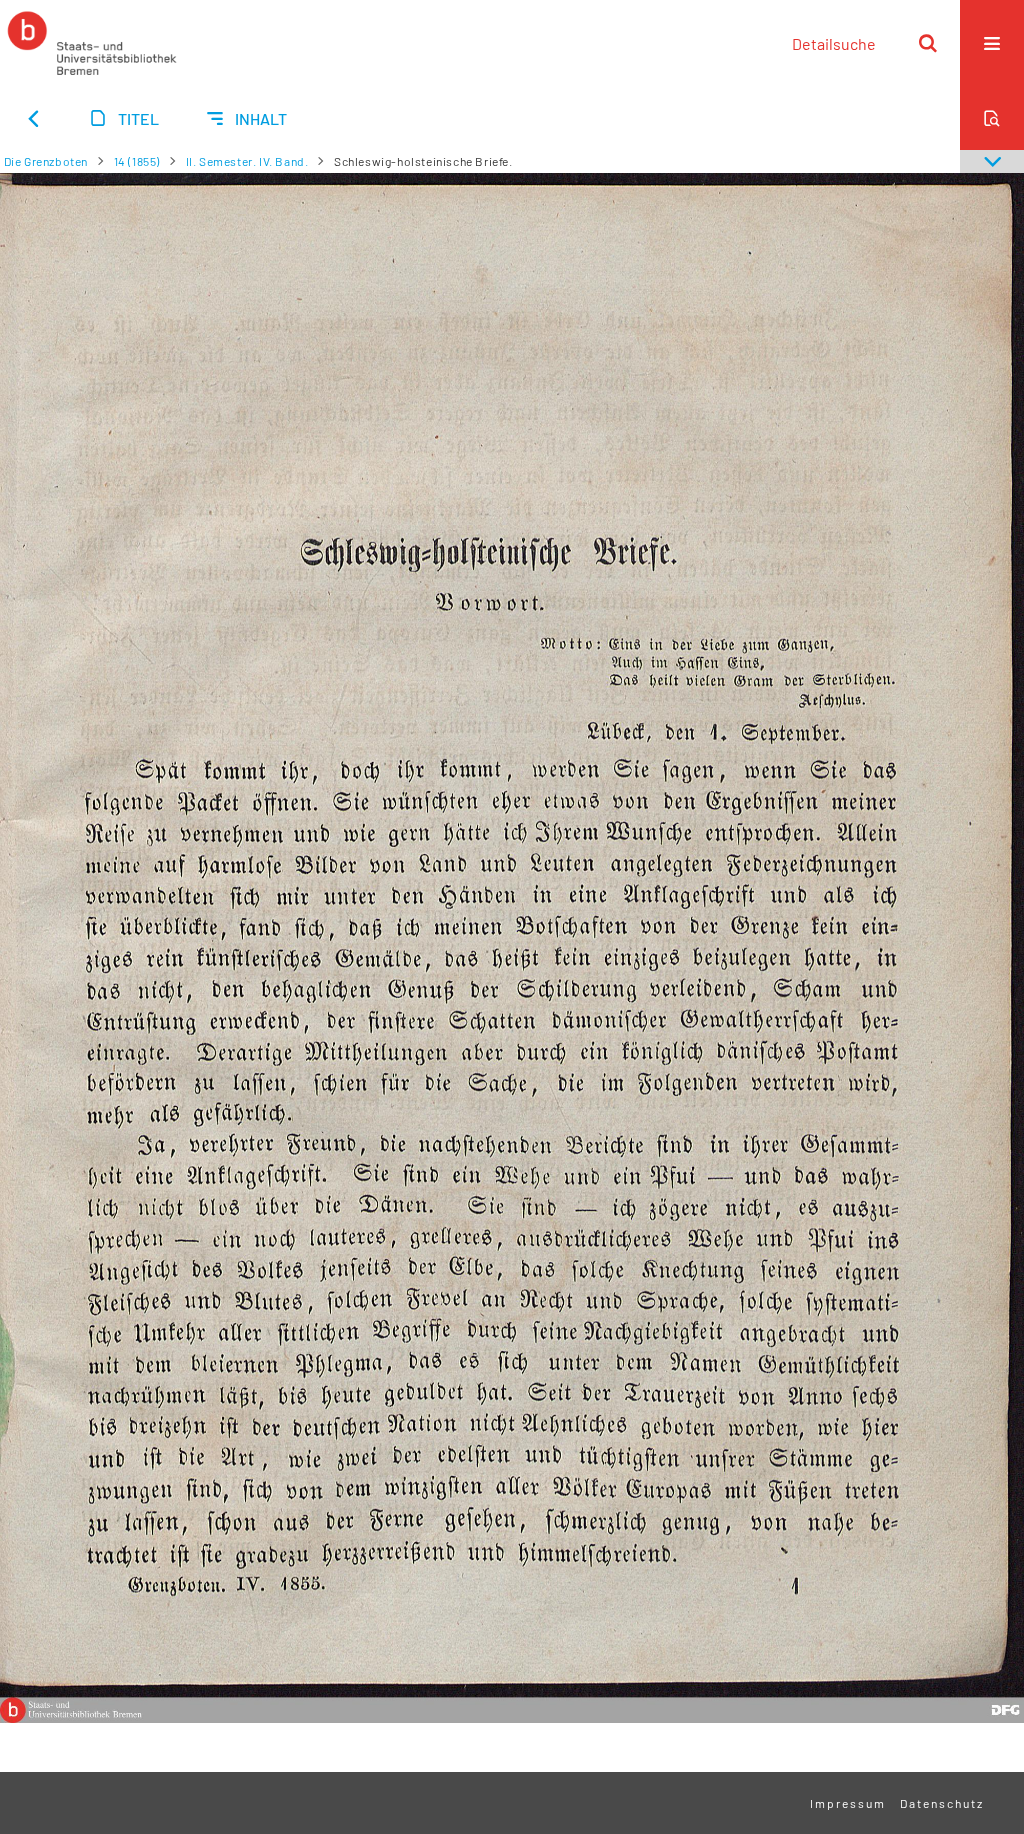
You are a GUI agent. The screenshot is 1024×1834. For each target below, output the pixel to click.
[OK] (928, 43)
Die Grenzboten (46, 161)
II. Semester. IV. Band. (247, 161)
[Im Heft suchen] (992, 118)
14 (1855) (137, 161)
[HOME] (92, 43)
